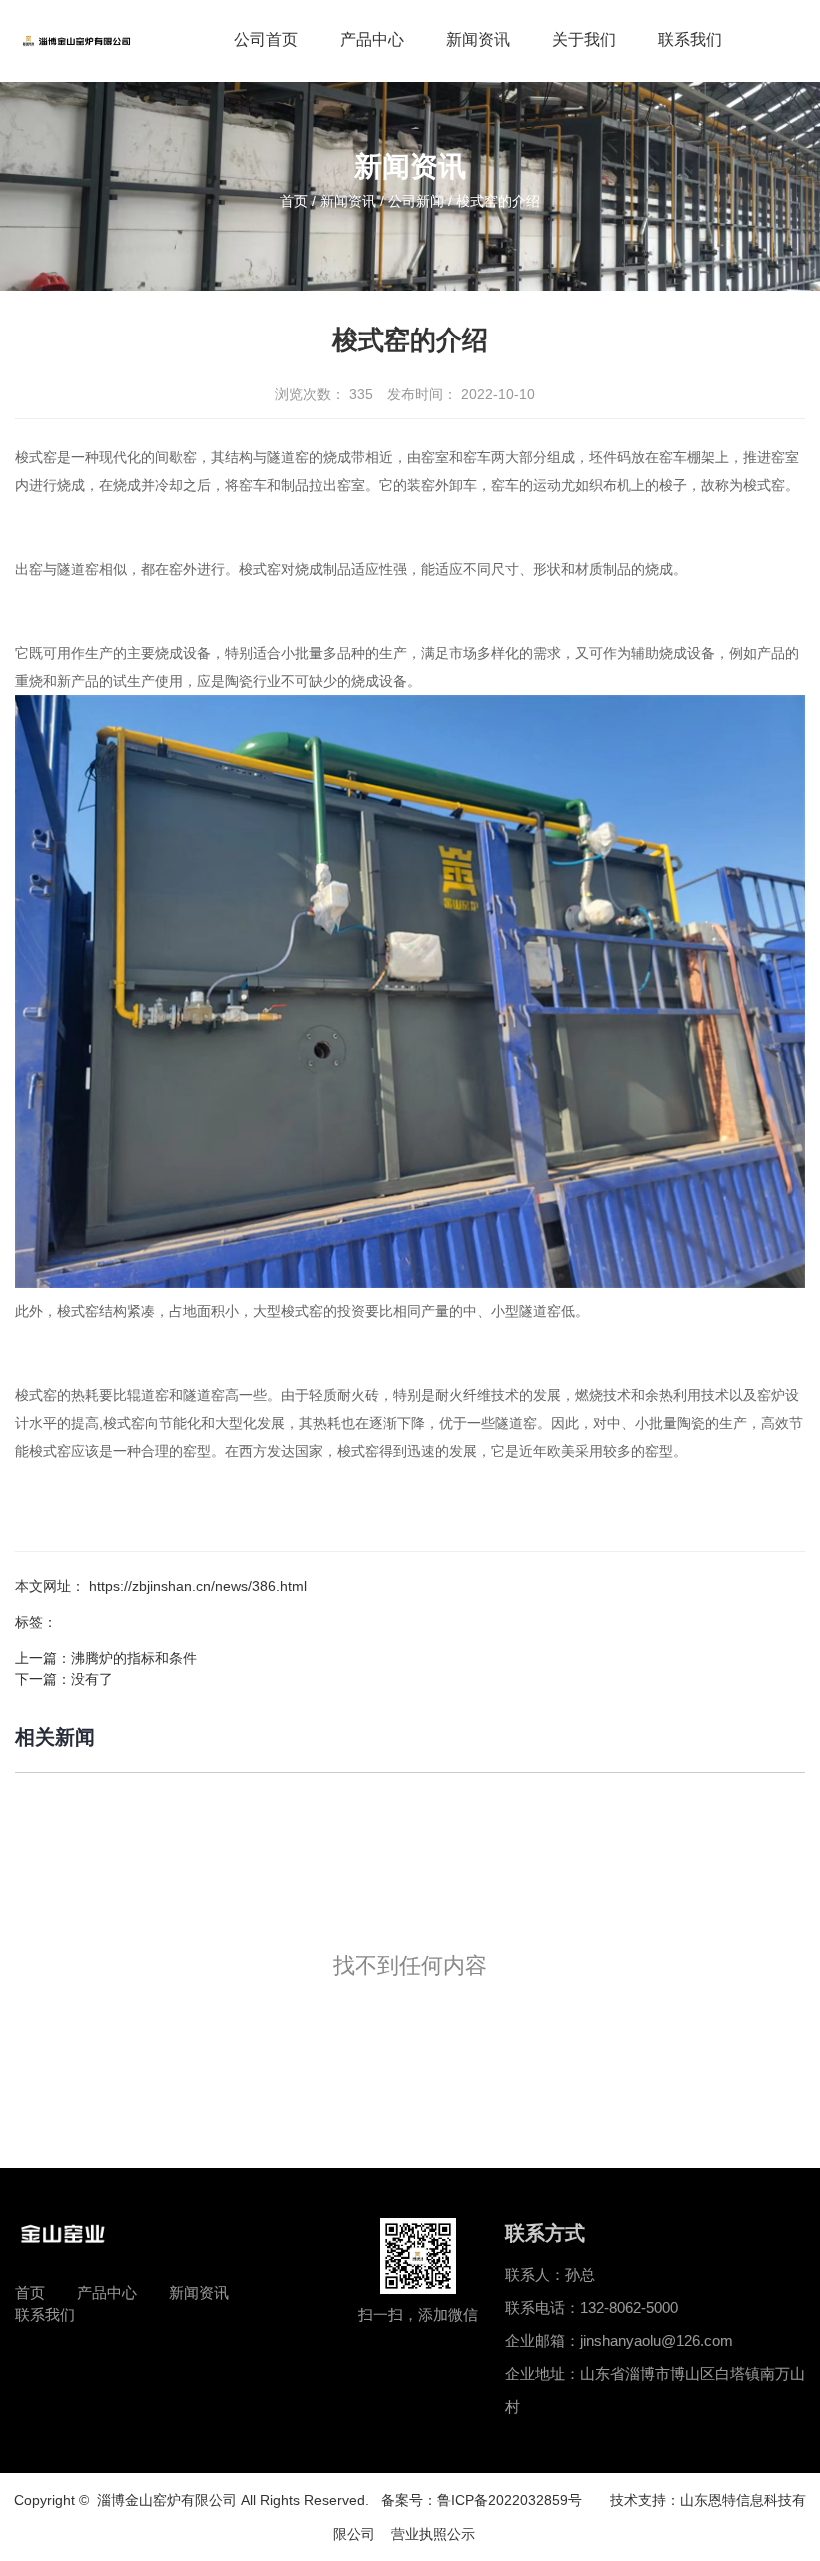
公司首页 (266, 39)
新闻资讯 (478, 39)
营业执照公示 (439, 2534)
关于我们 (584, 39)
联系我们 (690, 39)
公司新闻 (416, 201)
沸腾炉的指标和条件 (134, 1658)
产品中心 (372, 39)
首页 (296, 201)
